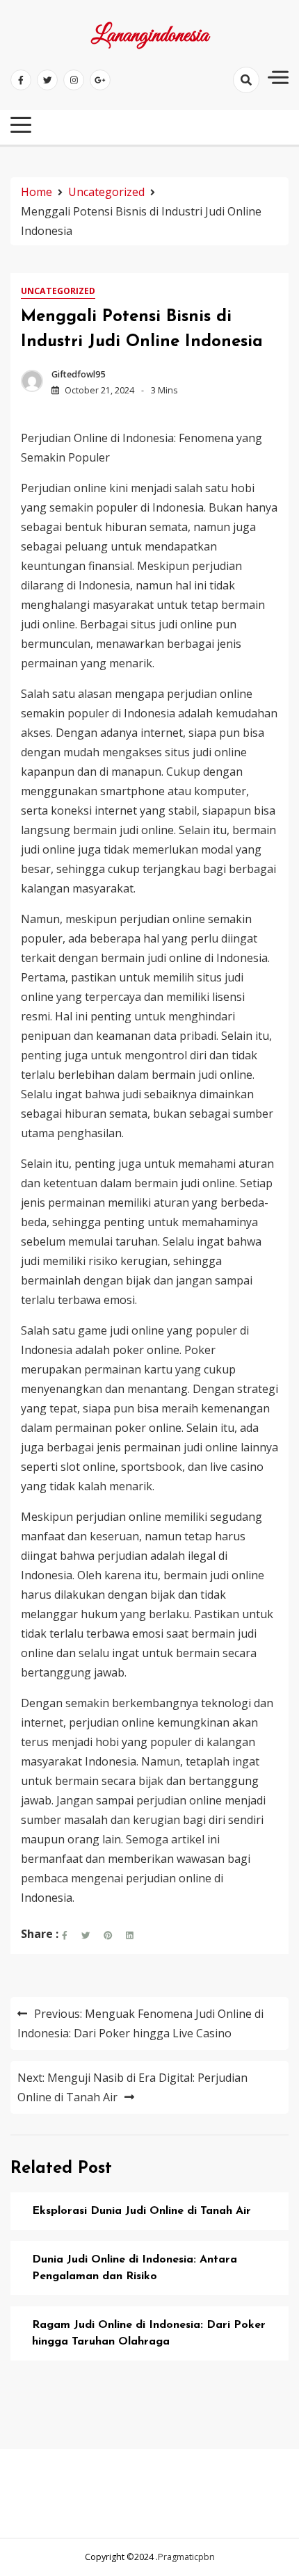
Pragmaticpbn (186, 2557)
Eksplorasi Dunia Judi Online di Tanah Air (142, 2211)
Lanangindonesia (150, 36)
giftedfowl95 (78, 374)
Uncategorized (58, 291)
